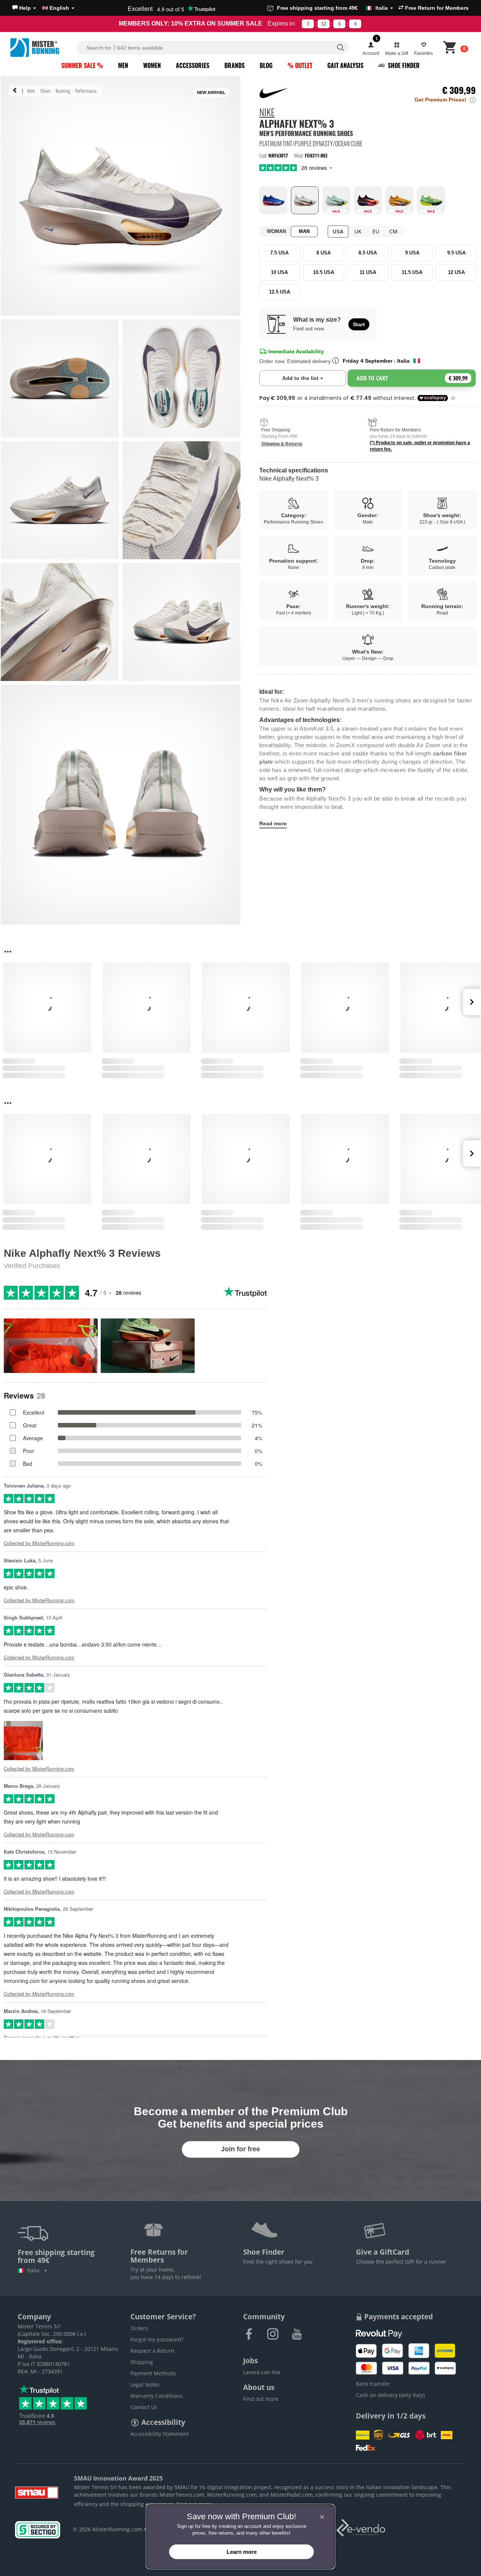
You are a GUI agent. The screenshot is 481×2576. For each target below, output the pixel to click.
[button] (24, 8)
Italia (35, 2270)
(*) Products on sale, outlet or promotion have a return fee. (420, 446)
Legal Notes (145, 2385)
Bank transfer (373, 2384)
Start (359, 324)
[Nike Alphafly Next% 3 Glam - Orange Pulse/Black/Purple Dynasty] (368, 200)
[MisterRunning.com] (42, 48)
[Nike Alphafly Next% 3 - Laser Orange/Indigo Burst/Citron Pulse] (399, 200)
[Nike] (275, 93)
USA (338, 231)
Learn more (242, 2552)
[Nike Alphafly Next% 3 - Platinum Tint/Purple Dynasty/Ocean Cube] (305, 200)
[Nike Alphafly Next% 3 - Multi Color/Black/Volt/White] (431, 200)
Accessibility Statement (160, 2434)
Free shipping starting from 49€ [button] (332, 8)
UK (358, 231)
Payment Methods (153, 2373)
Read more (273, 823)
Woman (276, 231)
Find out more (261, 2399)
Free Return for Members (436, 8)
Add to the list (314, 378)
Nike (267, 113)
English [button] (59, 8)
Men (123, 65)
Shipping (142, 2362)
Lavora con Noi (262, 2372)
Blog (266, 65)
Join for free (240, 2149)
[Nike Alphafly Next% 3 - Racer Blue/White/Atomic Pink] (273, 200)
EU (376, 231)
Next (472, 1002)
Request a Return (152, 2351)
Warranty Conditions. (157, 2396)
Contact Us (144, 2407)
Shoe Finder (403, 65)
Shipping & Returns (282, 444)
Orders (139, 2328)
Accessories (193, 65)
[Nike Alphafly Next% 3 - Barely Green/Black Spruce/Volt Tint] (336, 200)
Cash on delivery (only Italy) (390, 2395)
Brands (234, 65)
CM (393, 231)
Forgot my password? (157, 2339)
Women (152, 65)
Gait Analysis (345, 65)
